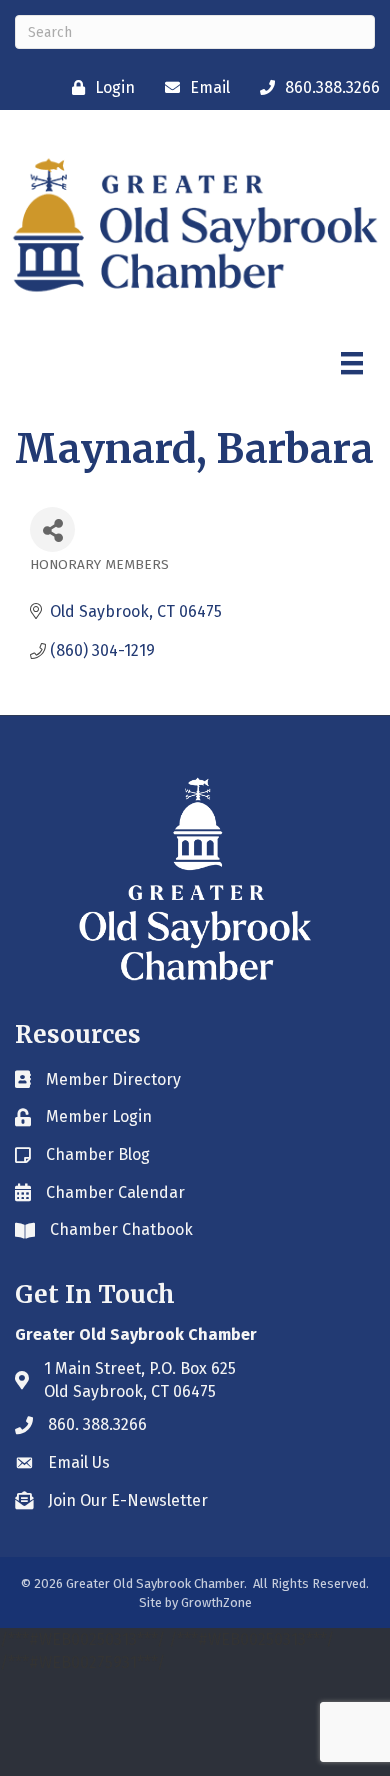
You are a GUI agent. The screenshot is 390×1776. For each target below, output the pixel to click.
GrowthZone (216, 1602)
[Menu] (352, 363)
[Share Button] (52, 529)
